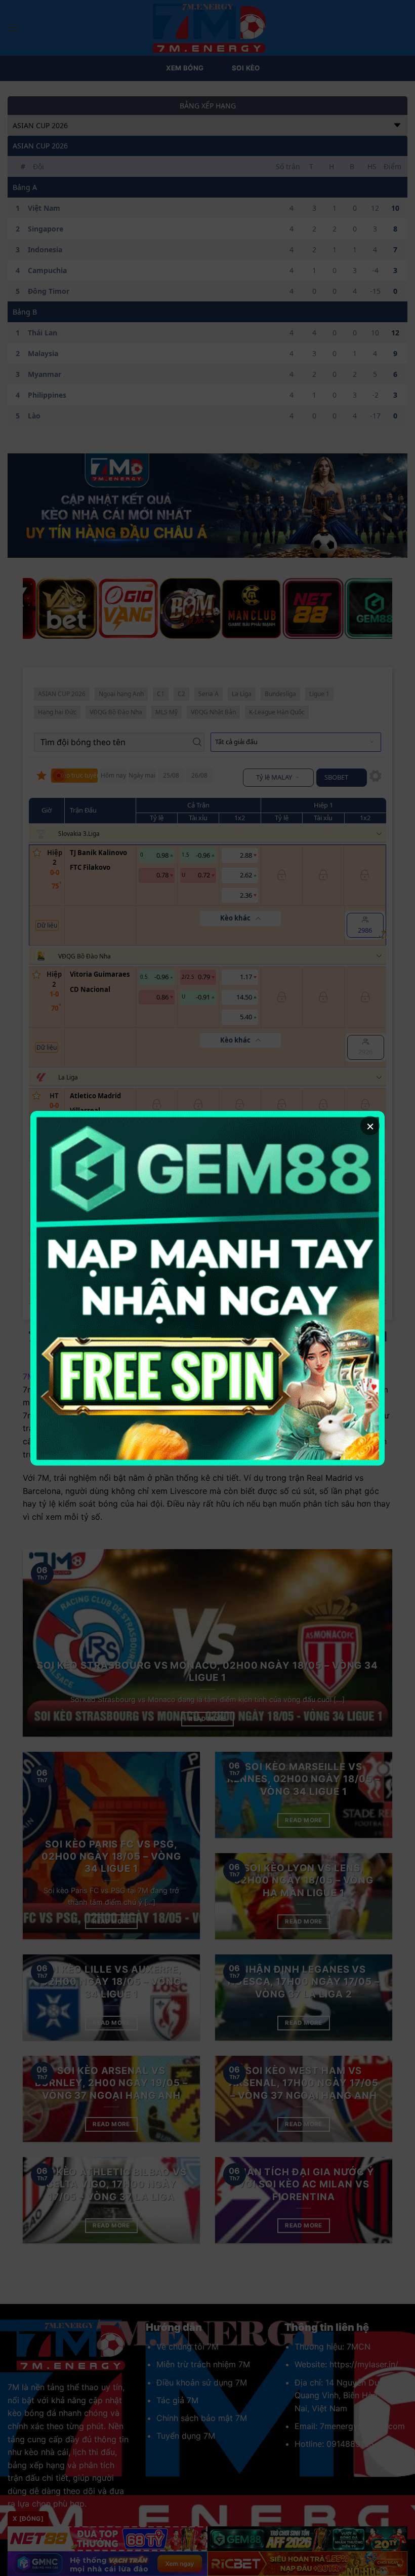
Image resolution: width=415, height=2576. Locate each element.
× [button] (370, 1125)
